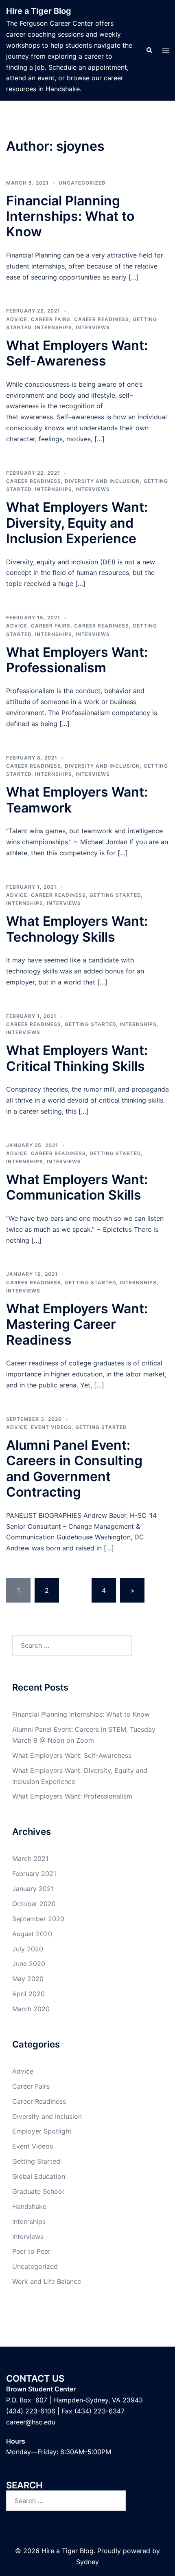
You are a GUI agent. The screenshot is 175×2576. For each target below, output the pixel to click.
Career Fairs (51, 319)
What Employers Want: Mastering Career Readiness (77, 1324)
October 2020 (34, 1904)
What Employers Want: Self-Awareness (77, 353)
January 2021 (33, 1889)
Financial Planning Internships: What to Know (70, 216)
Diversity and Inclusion (102, 481)
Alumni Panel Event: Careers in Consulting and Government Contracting (74, 1469)
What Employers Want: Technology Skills (77, 929)
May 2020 (28, 1979)
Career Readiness (102, 319)
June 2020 (29, 1964)
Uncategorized (82, 183)
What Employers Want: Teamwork (77, 800)
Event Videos (51, 1427)
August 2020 (32, 1934)
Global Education (39, 2176)
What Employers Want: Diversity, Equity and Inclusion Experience (77, 523)
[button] (149, 50)
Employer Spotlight (42, 2131)
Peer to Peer (31, 2251)
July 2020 (28, 1949)
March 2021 (30, 1858)
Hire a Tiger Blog (39, 11)
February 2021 (34, 1874)
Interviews (93, 327)
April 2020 (28, 1994)
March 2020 (31, 2009)
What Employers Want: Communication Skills (77, 1187)
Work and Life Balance (47, 2281)
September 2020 (38, 1919)
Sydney (87, 2562)
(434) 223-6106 (31, 2411)
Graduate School (38, 2191)
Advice (17, 319)
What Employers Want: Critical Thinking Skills (77, 1058)
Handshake (29, 2206)
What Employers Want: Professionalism (77, 660)
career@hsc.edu (31, 2422)
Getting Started (115, 895)
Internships (54, 327)
